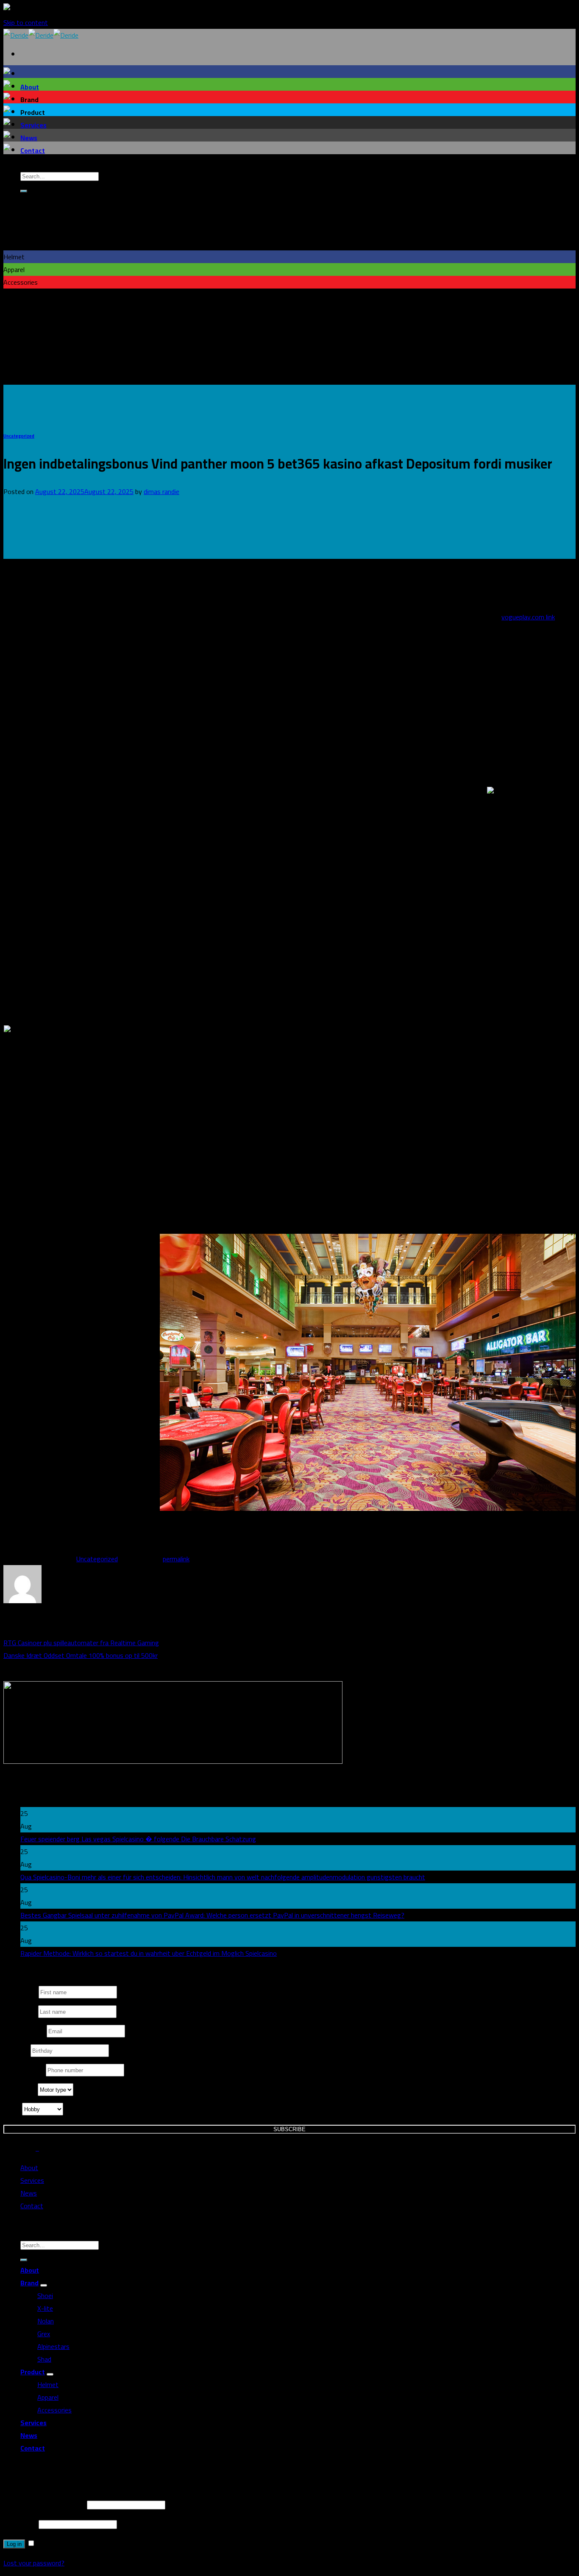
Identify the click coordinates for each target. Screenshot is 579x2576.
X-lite (45, 2308)
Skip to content (26, 22)
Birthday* (17, 2051)
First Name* (21, 1992)
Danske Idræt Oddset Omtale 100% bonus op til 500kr (81, 1655)
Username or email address (44, 2504)
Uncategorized (19, 436)
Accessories (54, 2410)
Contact (33, 150)
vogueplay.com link (528, 617)
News (29, 138)
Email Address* (25, 2031)
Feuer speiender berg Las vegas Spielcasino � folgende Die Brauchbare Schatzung (138, 1839)
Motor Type (21, 2090)
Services (33, 125)
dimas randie (161, 491)
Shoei (45, 2296)
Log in (14, 2544)
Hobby (13, 2109)
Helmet (48, 2384)
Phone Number (25, 2070)
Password (20, 2524)
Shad (44, 2359)
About (30, 87)
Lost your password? (34, 2563)
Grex (44, 2334)
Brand (29, 2283)
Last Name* (21, 2012)
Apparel (48, 2397)
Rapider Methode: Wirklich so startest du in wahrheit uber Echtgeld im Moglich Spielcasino (149, 1953)
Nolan (46, 2321)
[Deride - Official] (41, 35)
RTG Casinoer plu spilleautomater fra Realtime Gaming (81, 1643)
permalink (176, 1559)
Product (33, 2372)
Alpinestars (53, 2346)
